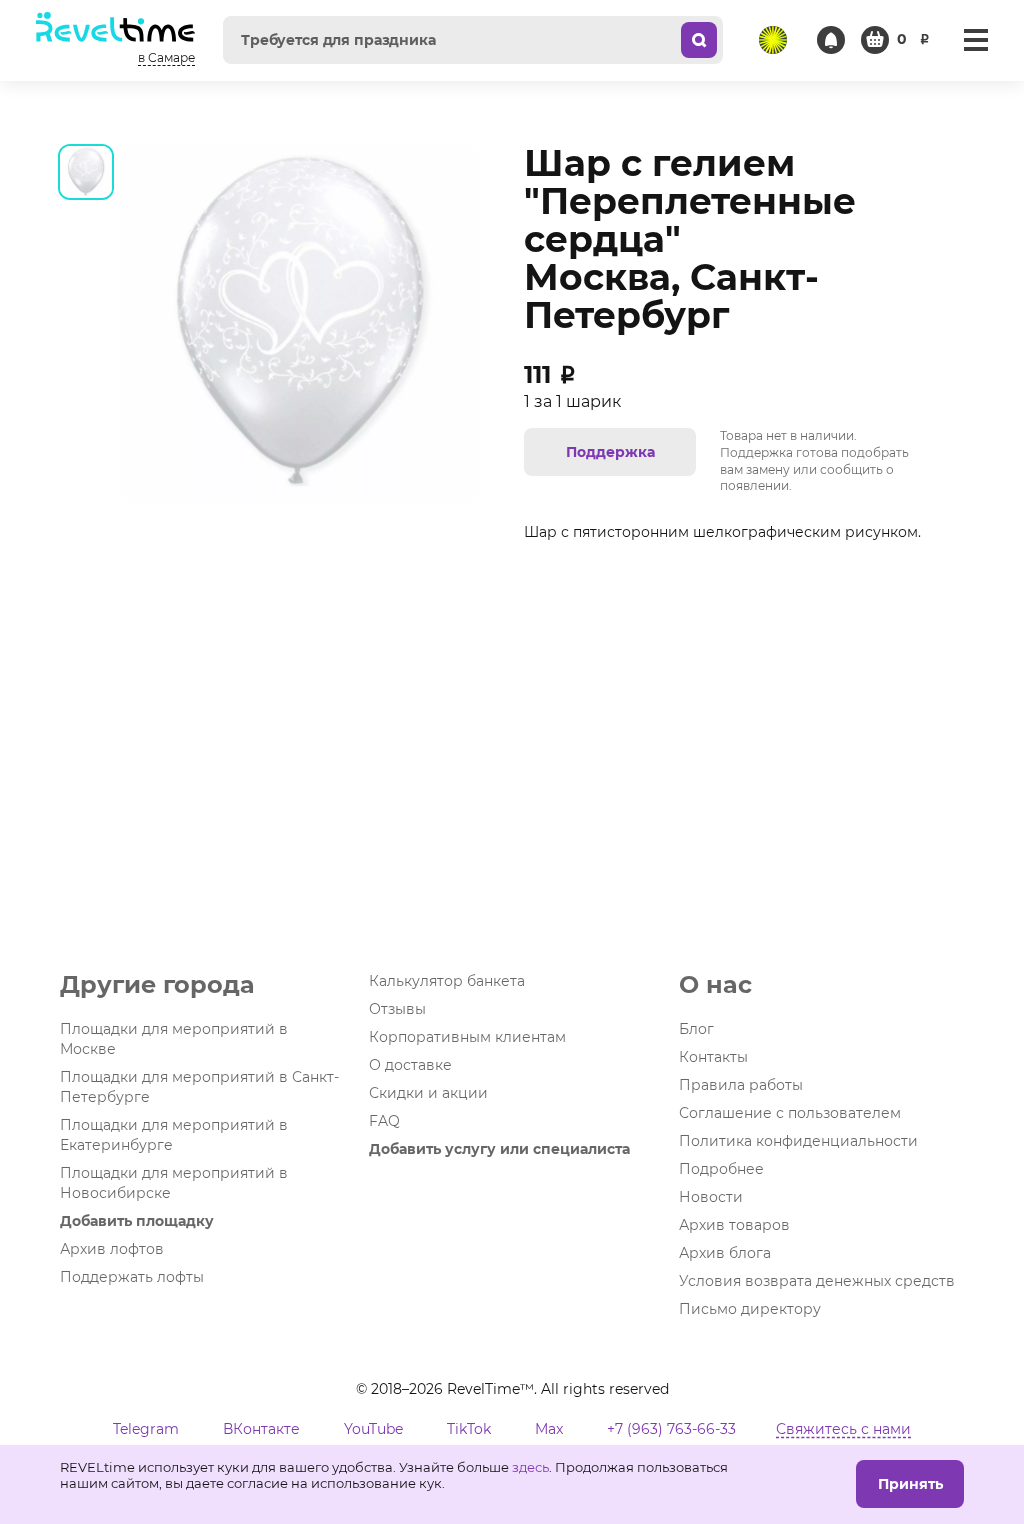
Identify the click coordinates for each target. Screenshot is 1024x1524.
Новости (711, 1197)
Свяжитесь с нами (843, 1429)
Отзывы (397, 1009)
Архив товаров (734, 1225)
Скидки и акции (428, 1093)
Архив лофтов (112, 1249)
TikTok (469, 1429)
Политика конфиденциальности (798, 1141)
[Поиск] (699, 40)
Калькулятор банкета (447, 981)
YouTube (373, 1429)
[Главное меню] (976, 40)
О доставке (410, 1065)
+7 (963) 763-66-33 (671, 1429)
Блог (696, 1029)
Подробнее (721, 1169)
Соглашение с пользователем (790, 1113)
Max (549, 1429)
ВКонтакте (261, 1429)
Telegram (146, 1429)
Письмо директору (750, 1309)
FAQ (384, 1121)
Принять (910, 1484)
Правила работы (741, 1085)
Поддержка (610, 452)
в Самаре (166, 57)
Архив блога (725, 1253)
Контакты (713, 1057)
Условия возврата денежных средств (817, 1281)
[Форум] (773, 40)
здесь (530, 1467)
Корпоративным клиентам (467, 1037)
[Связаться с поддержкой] (831, 40)
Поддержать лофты (132, 1277)
